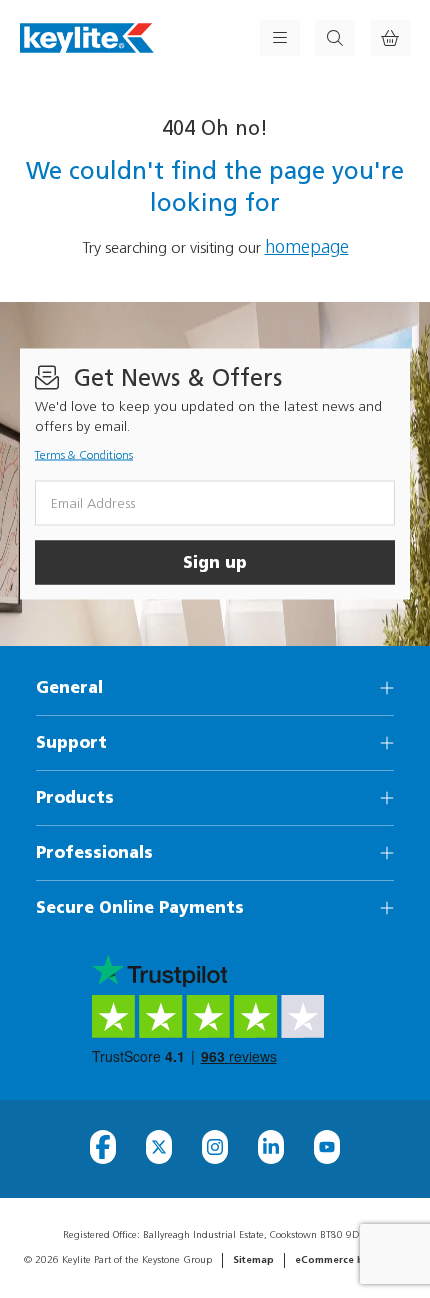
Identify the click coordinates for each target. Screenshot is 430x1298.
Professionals (94, 852)
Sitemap (253, 1260)
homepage (307, 247)
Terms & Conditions (84, 455)
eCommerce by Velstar (351, 1260)
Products (75, 797)
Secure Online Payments (140, 907)
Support (71, 742)
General (69, 687)
